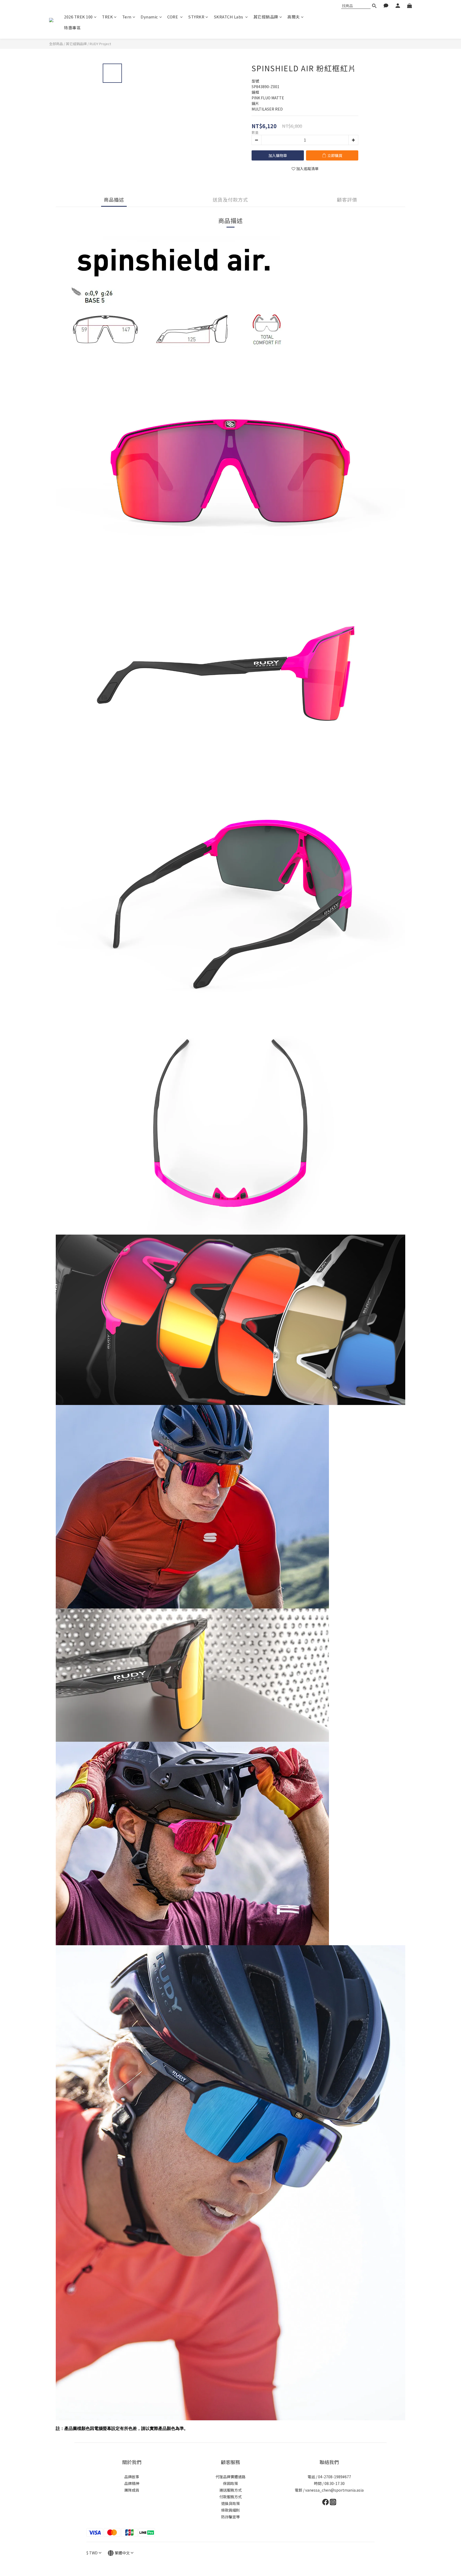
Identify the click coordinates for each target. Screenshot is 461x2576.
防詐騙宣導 (230, 2517)
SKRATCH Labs (229, 17)
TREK (107, 17)
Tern (127, 17)
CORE (173, 17)
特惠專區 (72, 28)
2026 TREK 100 (78, 17)
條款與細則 (230, 2510)
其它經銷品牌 (266, 17)
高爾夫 (294, 17)
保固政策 (230, 2483)
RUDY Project (100, 44)
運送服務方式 (230, 2490)
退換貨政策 (230, 2503)
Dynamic (149, 17)
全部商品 (56, 44)
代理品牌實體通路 (230, 2477)
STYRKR (196, 17)
